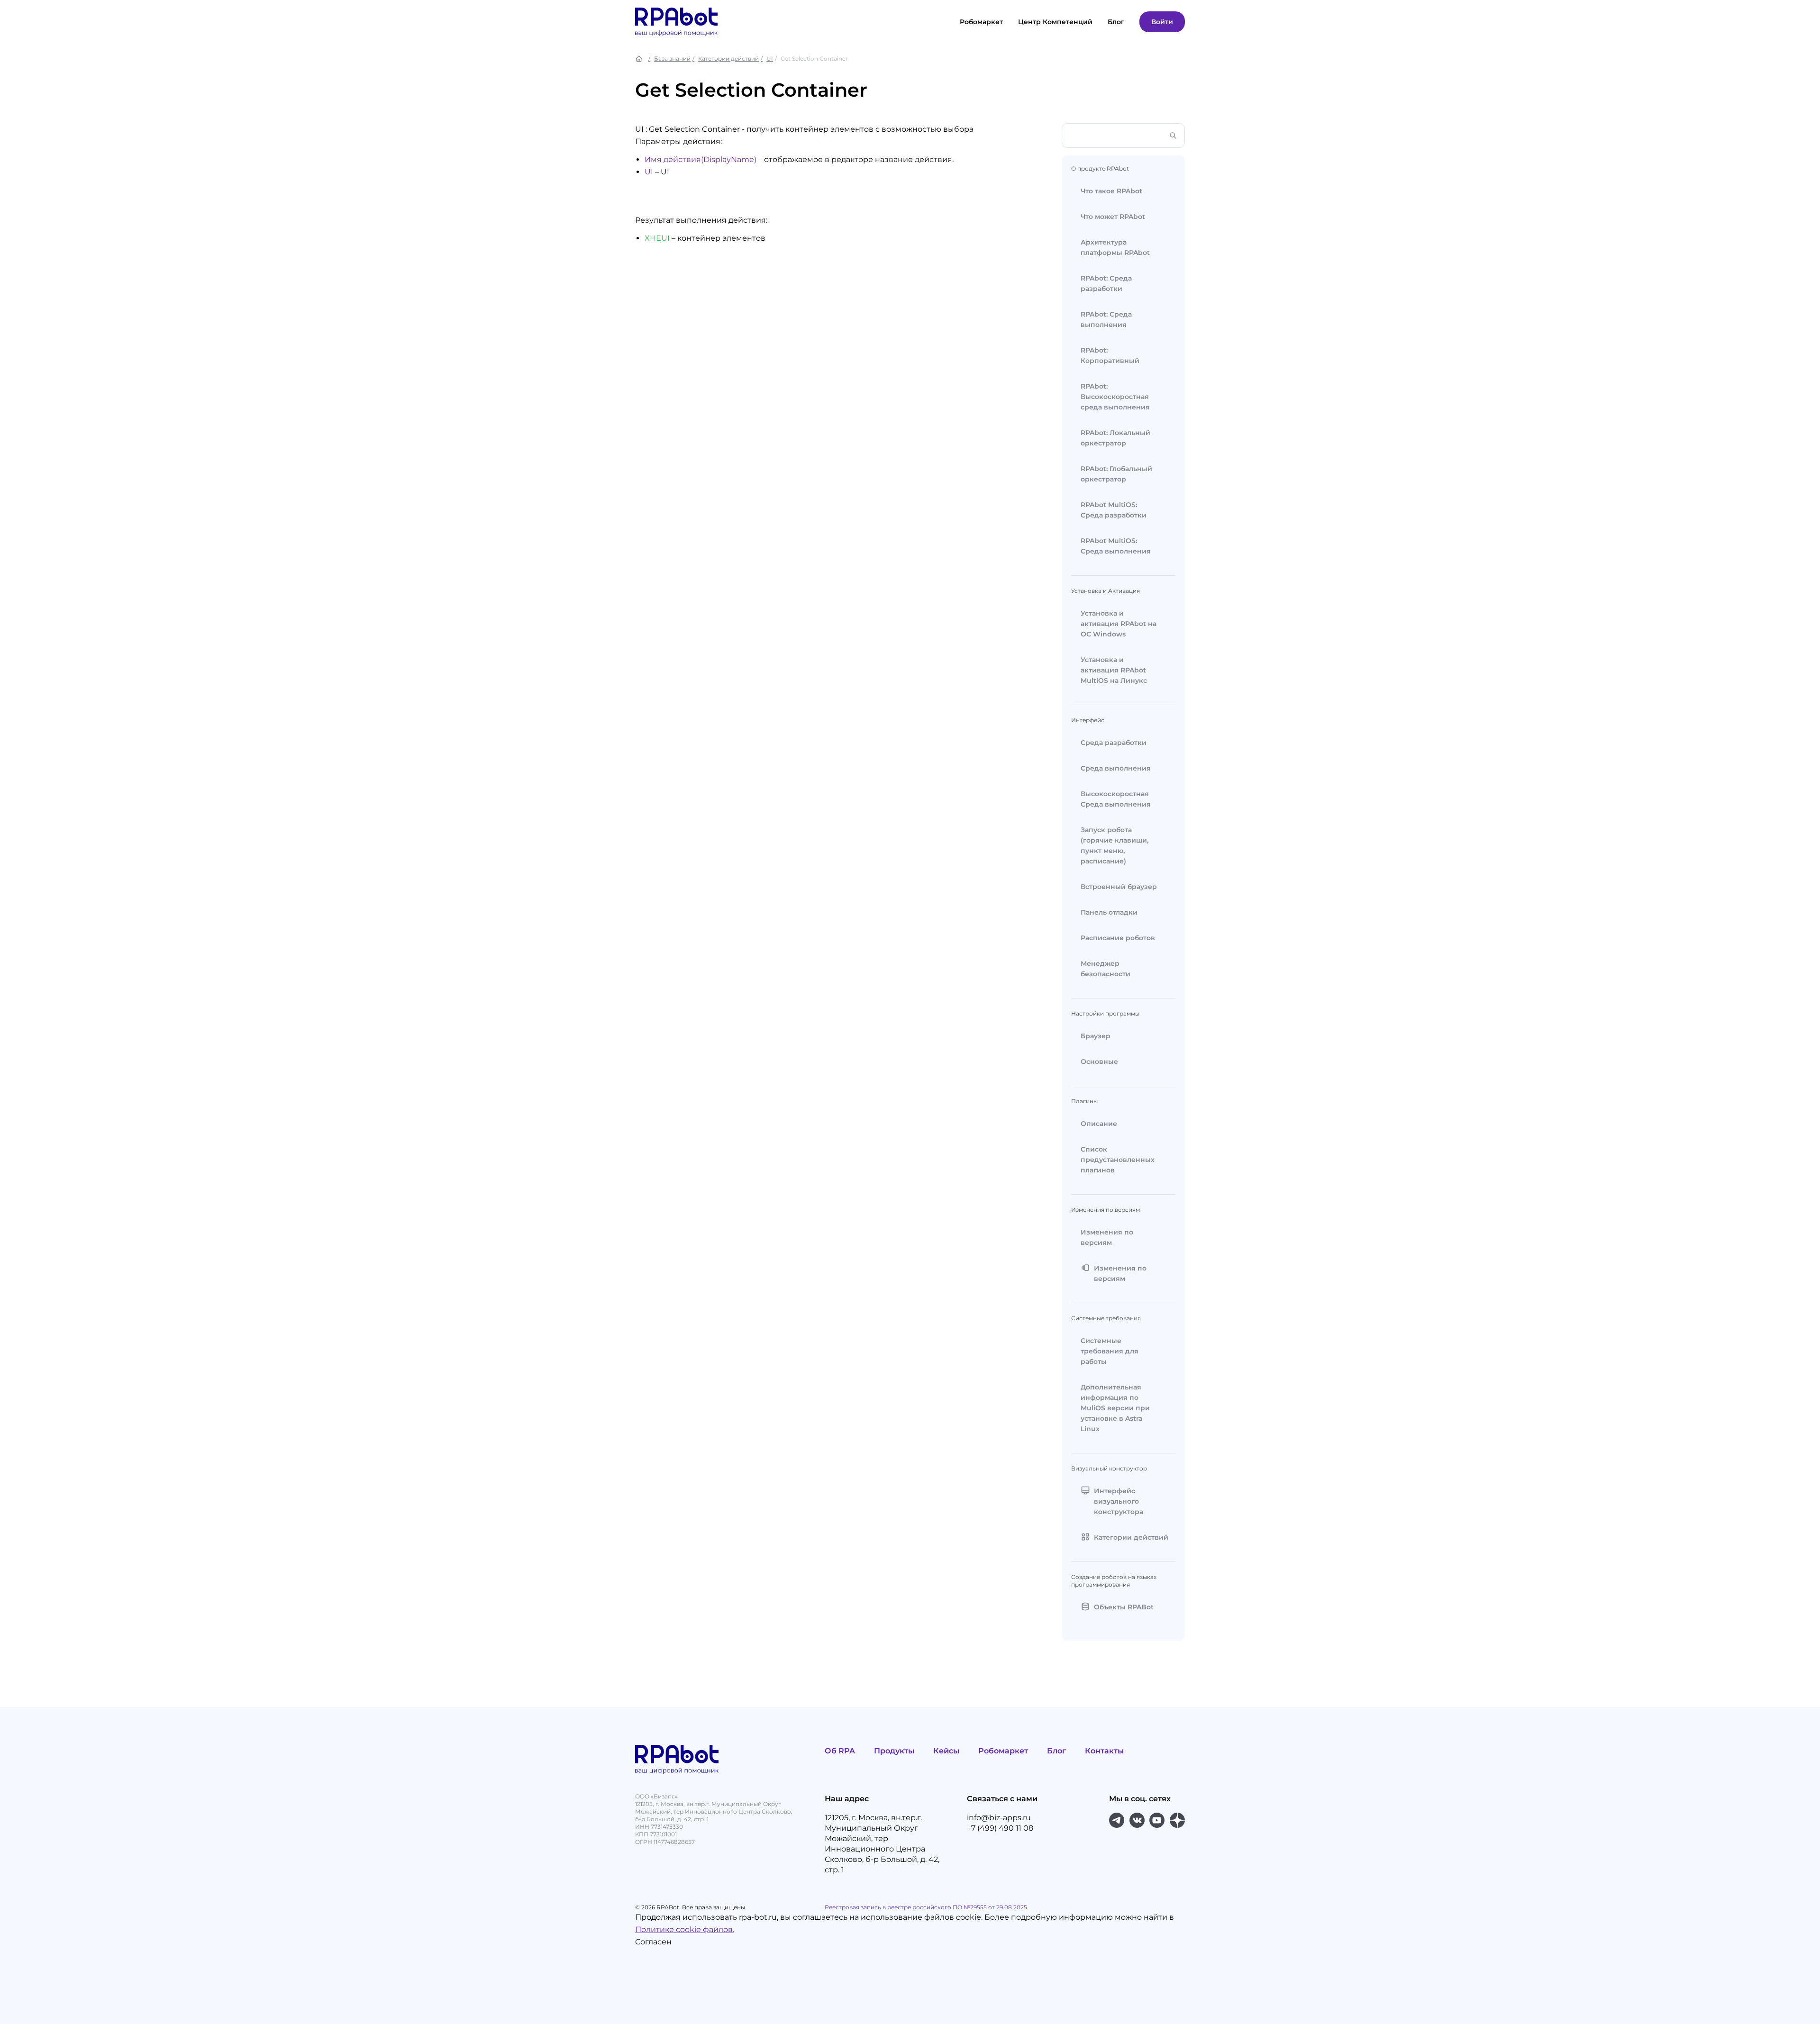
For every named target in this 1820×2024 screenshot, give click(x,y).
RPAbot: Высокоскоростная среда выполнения (1115, 397)
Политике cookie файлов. (685, 1929)
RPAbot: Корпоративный (1110, 355)
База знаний (672, 59)
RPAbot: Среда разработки (1106, 283)
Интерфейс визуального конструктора (1119, 1501)
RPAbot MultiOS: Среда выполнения (1116, 546)
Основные (1099, 1062)
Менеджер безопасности (1106, 969)
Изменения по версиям (1107, 1237)
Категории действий (728, 59)
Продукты (894, 1751)
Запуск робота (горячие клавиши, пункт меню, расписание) (1115, 845)
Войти (1162, 22)
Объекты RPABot (1124, 1607)
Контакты (1104, 1751)
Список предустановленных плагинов (1118, 1160)
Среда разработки (1114, 743)
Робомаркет (981, 22)
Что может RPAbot (1113, 217)
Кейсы (946, 1751)
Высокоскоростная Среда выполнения (1116, 799)
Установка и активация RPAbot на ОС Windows (1119, 624)
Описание (1099, 1124)
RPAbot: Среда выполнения (1106, 319)
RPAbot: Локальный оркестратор (1115, 438)
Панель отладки (1109, 912)
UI (770, 59)
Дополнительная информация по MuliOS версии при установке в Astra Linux (1115, 1408)
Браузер (1096, 1036)
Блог (1056, 1751)
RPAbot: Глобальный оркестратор (1116, 474)
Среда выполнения (1116, 768)
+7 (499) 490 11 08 (1000, 1828)
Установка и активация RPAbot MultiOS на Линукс (1114, 670)
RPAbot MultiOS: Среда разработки (1114, 510)
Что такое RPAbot (1111, 191)
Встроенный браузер (1119, 887)
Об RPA (840, 1751)
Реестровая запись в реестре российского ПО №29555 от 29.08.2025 (926, 1907)
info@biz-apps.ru (999, 1818)
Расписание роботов (1118, 938)
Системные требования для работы (1110, 1351)
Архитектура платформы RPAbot (1115, 247)
